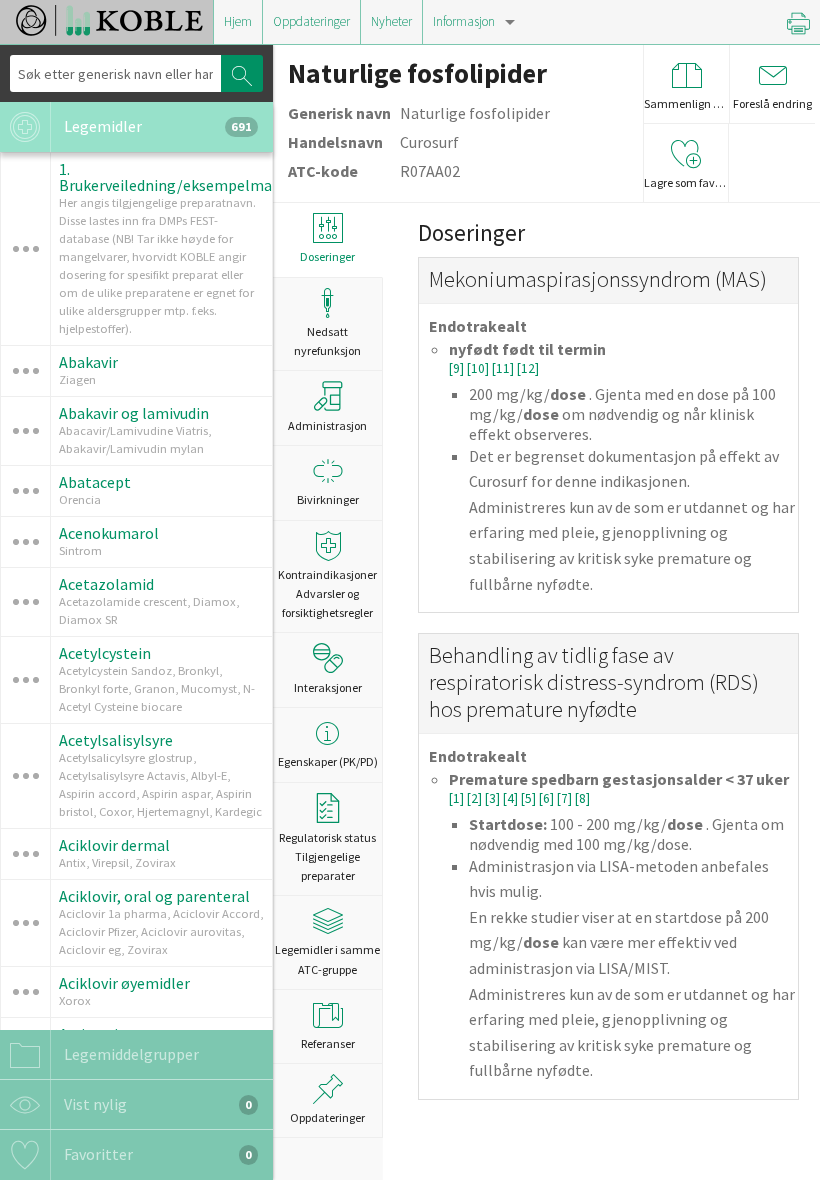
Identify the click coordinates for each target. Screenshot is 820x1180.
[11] (504, 368)
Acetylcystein (105, 653)
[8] (582, 798)
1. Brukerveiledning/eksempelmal (168, 177)
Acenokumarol (109, 533)
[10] (479, 368)
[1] (458, 798)
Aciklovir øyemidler (124, 983)
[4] (512, 798)
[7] (566, 798)
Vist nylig (156, 1104)
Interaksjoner (328, 687)
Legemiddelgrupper (130, 1054)
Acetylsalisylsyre (116, 740)
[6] (548, 798)
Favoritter (156, 1154)
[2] (476, 798)
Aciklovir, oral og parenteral (154, 896)
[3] (494, 798)
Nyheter (391, 21)
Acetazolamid (106, 584)
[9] (458, 368)
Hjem (238, 21)
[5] (530, 798)
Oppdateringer (311, 21)
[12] (528, 368)
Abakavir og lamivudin (134, 413)
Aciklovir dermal (114, 845)
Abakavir (88, 362)
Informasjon (464, 21)
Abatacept (95, 482)
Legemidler (156, 126)
